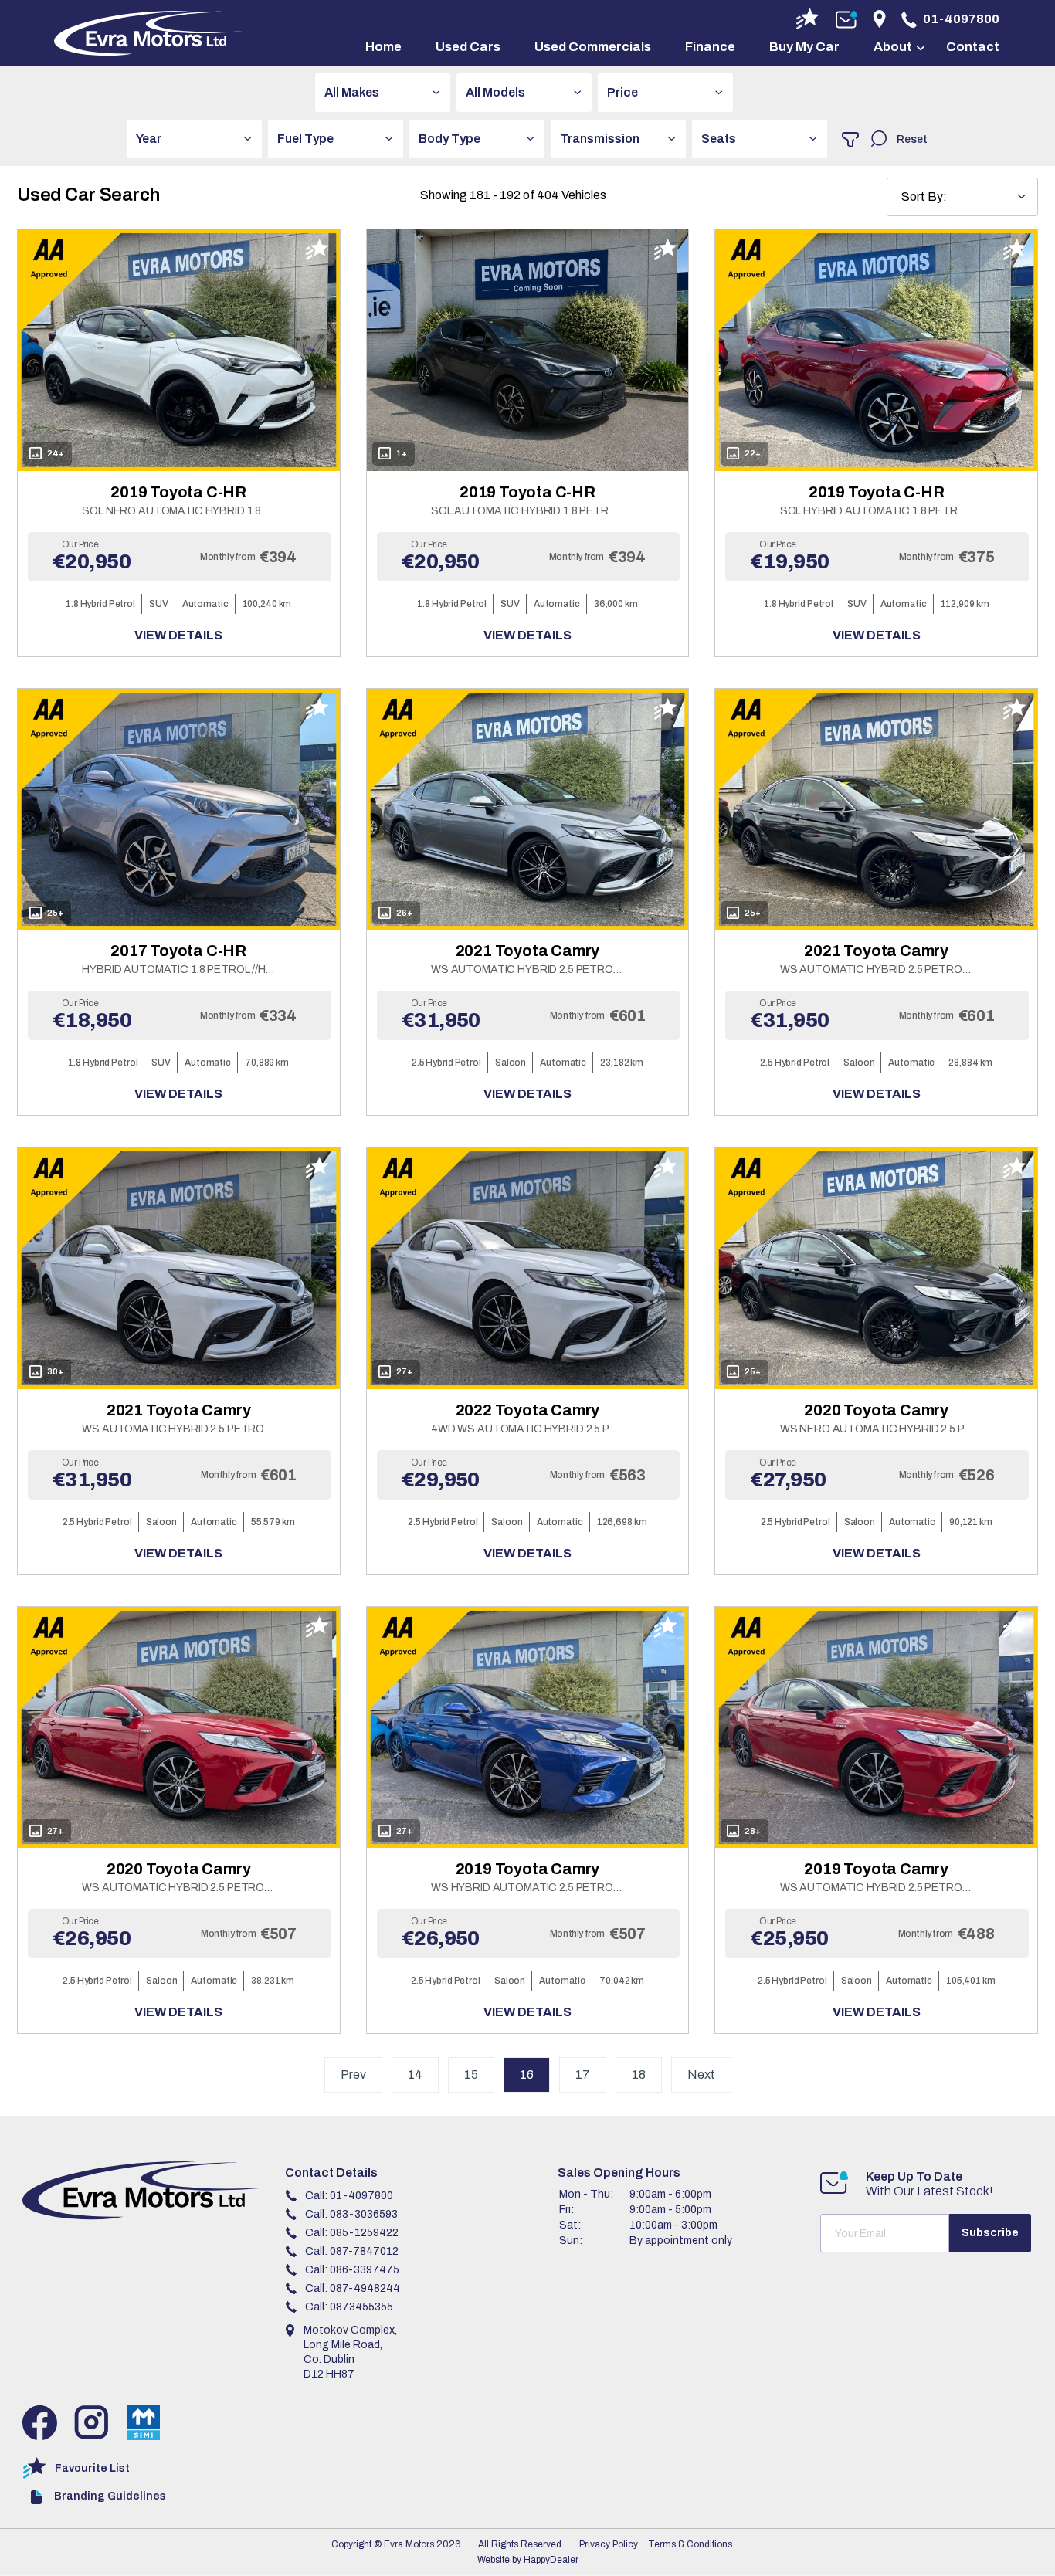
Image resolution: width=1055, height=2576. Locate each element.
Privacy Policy (609, 2544)
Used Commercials (593, 47)
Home (383, 47)
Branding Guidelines (110, 2496)
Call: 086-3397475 (352, 2270)
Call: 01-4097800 (349, 2196)
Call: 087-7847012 (352, 2251)
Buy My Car (804, 47)
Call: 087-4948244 (353, 2288)
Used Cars (468, 47)
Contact (973, 47)
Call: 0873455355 (349, 2307)
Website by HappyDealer (528, 2560)
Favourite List (92, 2468)
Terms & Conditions (690, 2544)
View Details (178, 636)
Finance (710, 47)
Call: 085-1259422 (352, 2233)
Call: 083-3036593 (351, 2214)
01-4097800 (961, 19)
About (893, 47)
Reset (912, 139)
